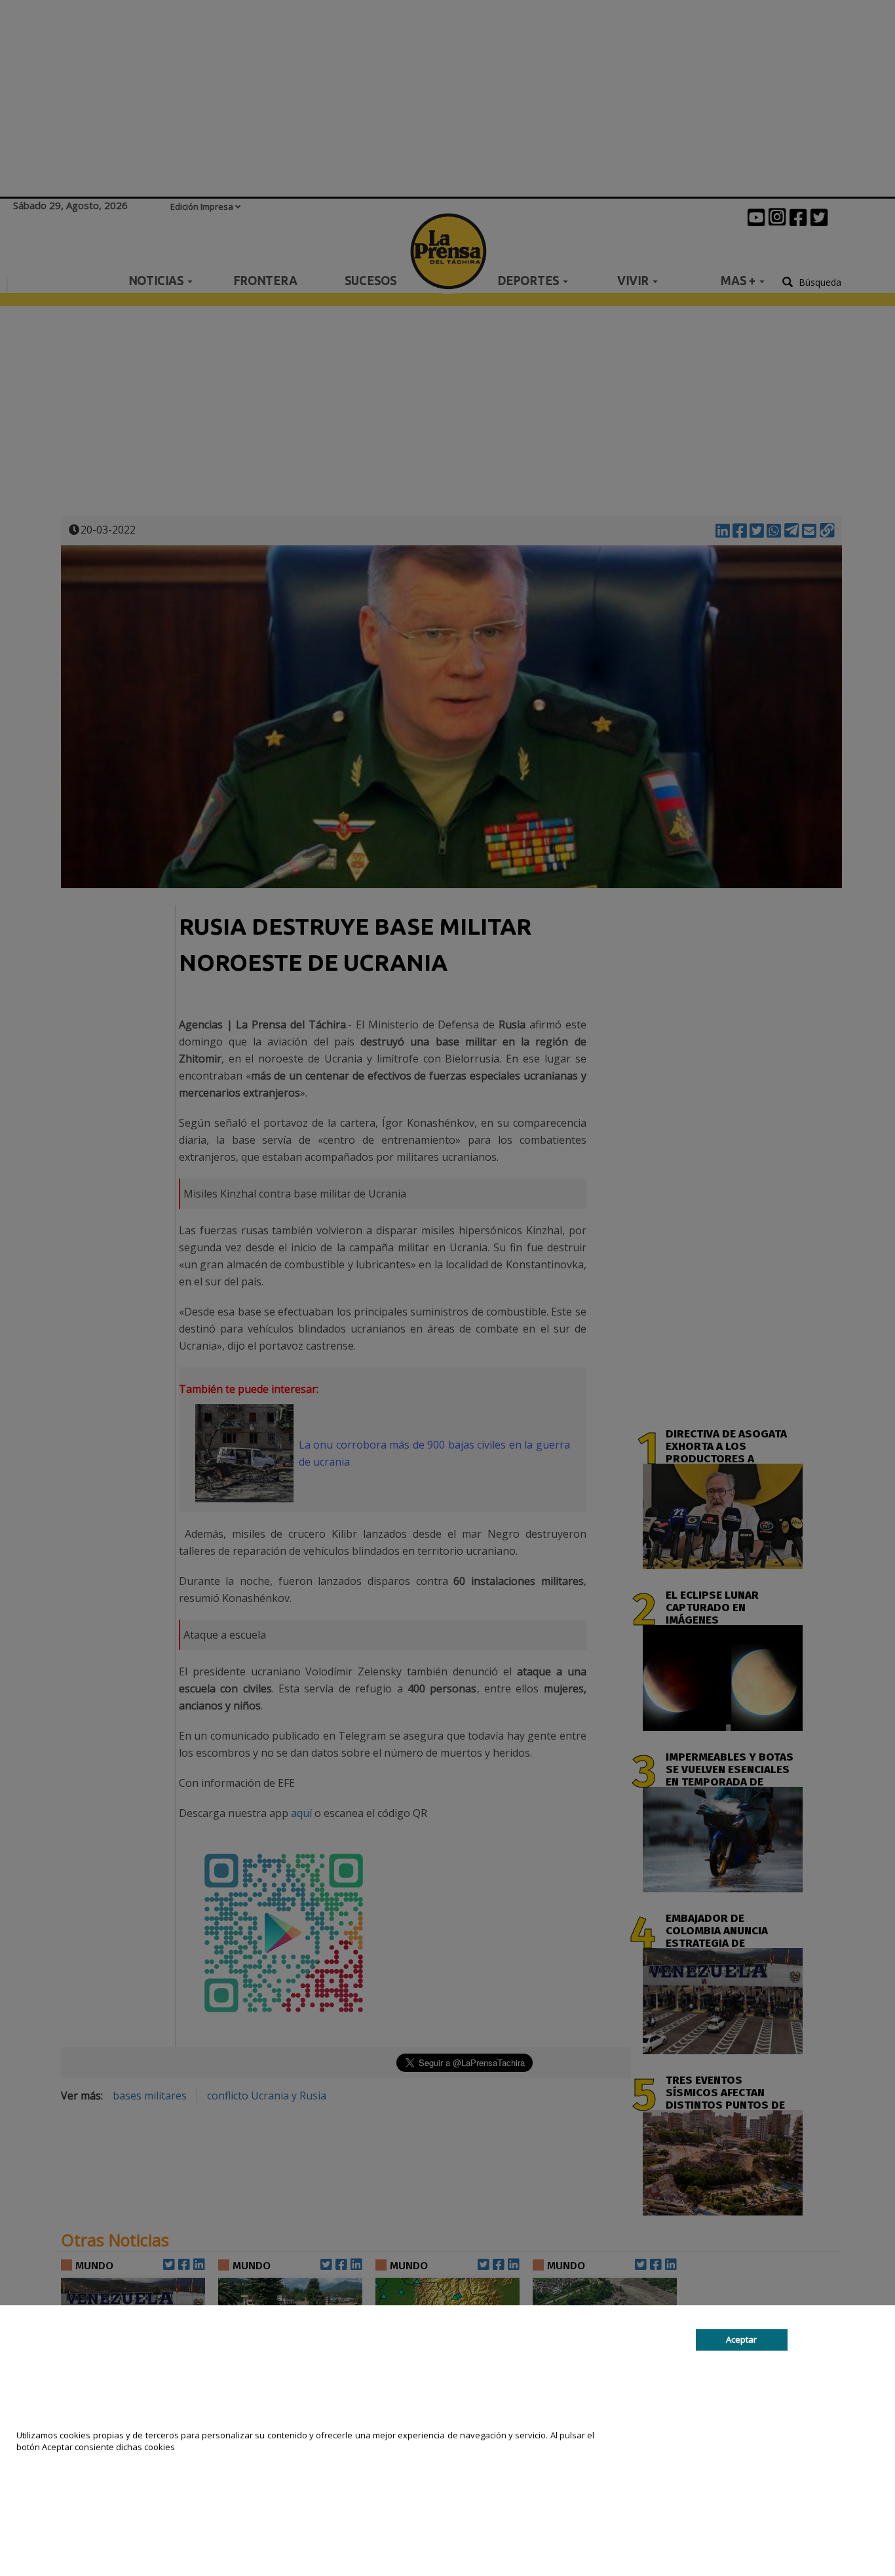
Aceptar (741, 2339)
